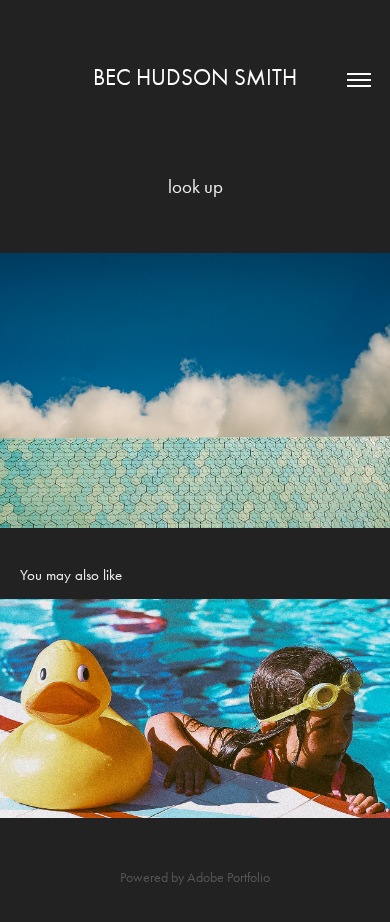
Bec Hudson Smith (195, 77)
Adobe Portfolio (228, 877)
